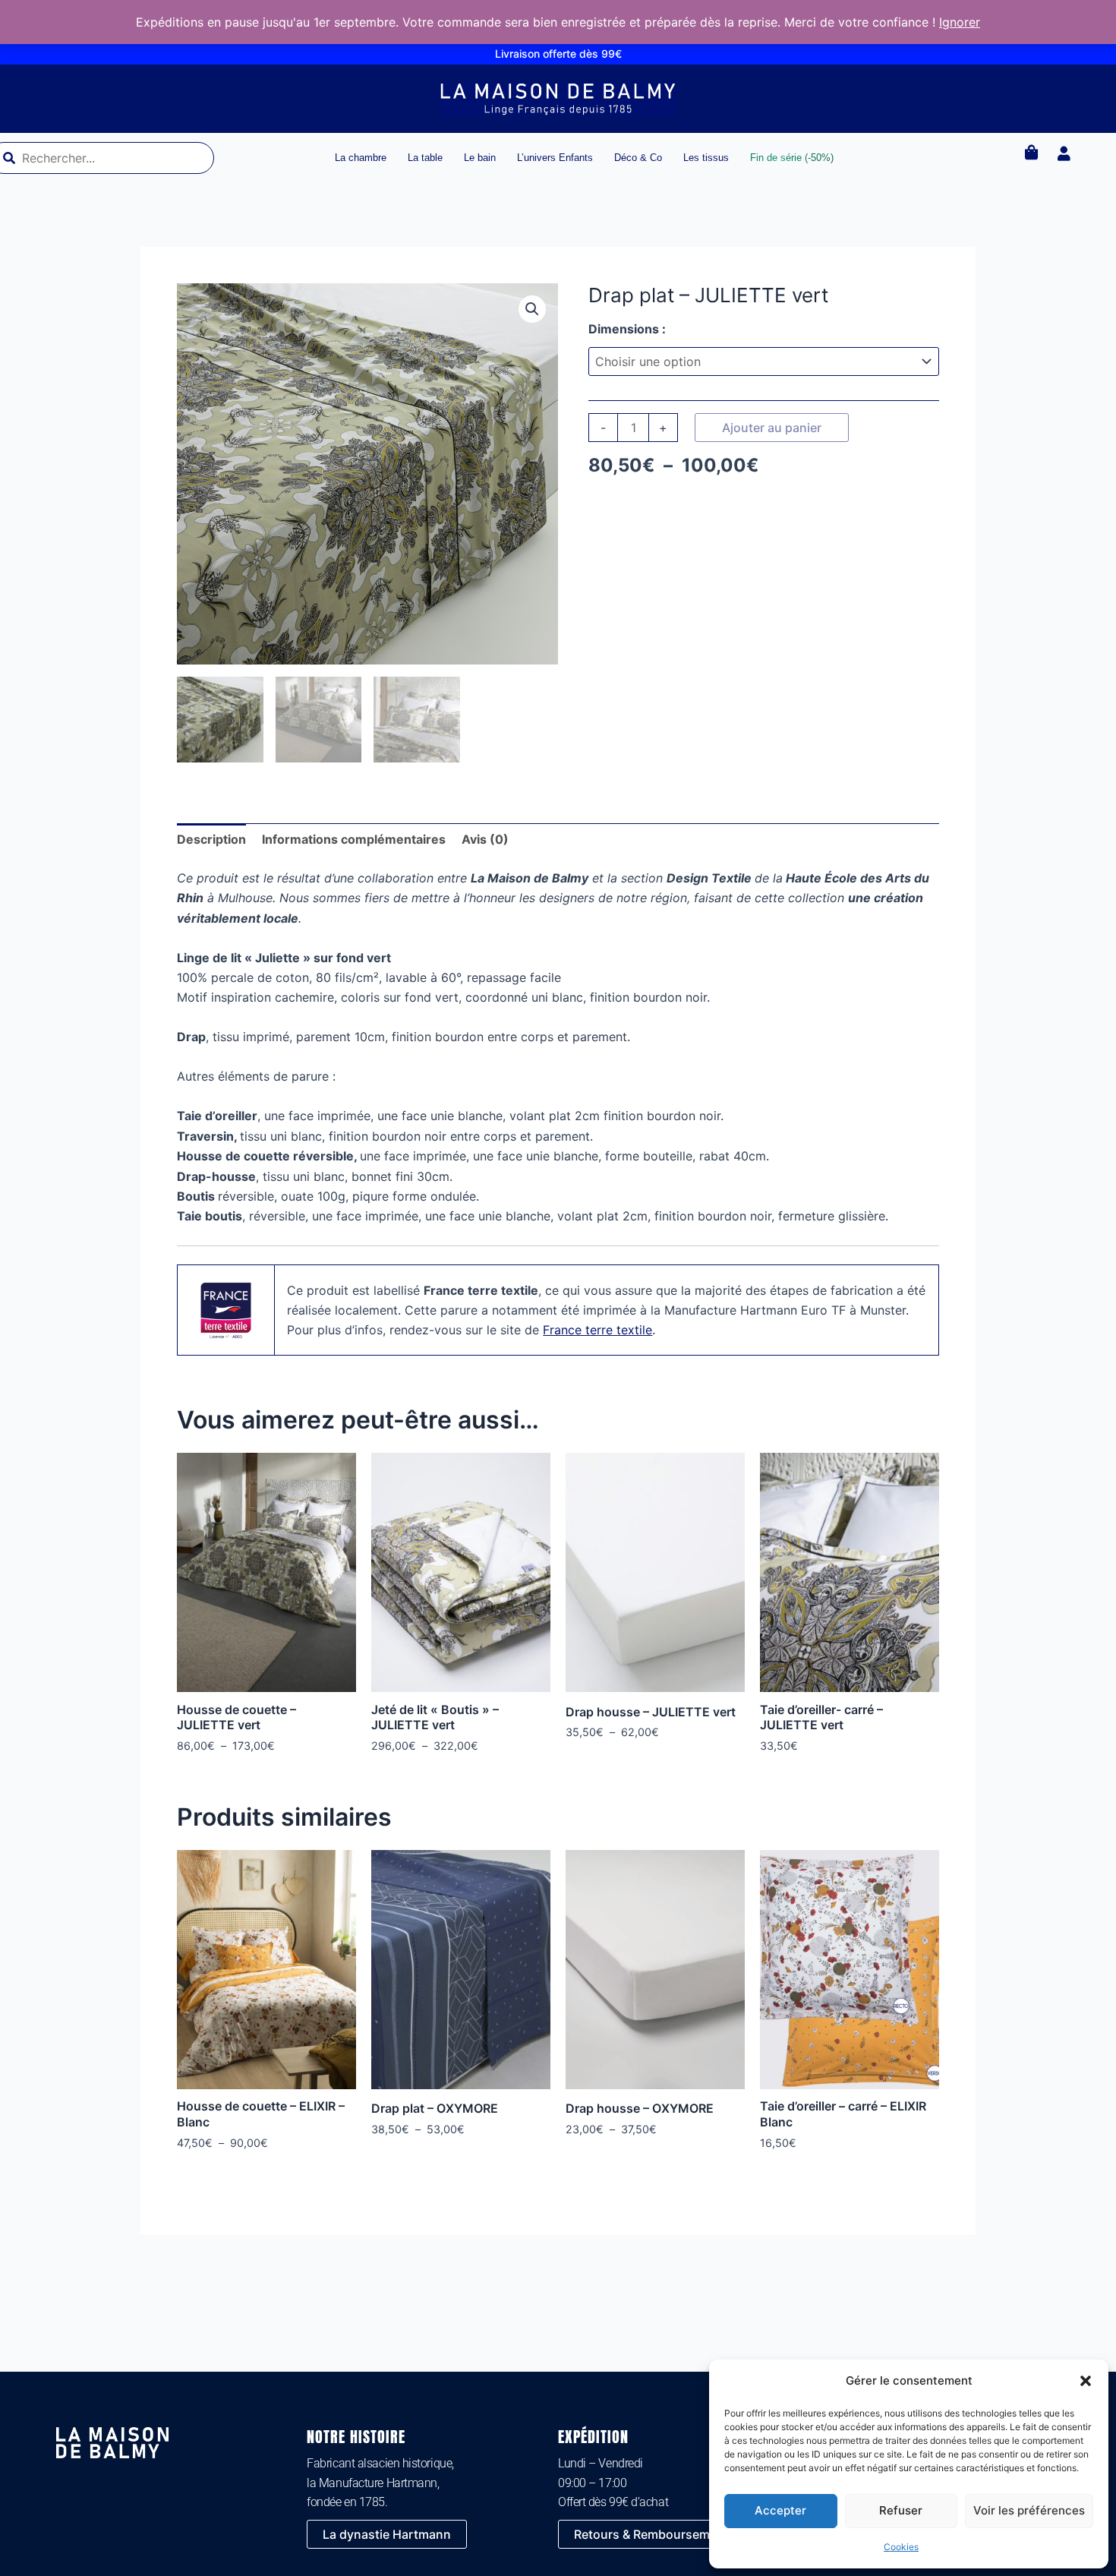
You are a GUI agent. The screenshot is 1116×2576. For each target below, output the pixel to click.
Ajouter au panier (772, 428)
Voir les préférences (1029, 2510)
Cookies (901, 2547)
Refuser (901, 2510)
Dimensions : (627, 329)
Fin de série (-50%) (792, 158)
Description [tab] (211, 839)
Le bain (480, 158)
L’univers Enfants (555, 158)
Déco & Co (638, 158)
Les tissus (706, 158)
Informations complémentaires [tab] (354, 839)
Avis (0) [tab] (485, 839)
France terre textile (597, 1330)
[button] (1086, 2381)
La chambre (361, 158)
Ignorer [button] (960, 22)
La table (425, 158)
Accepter (780, 2510)
